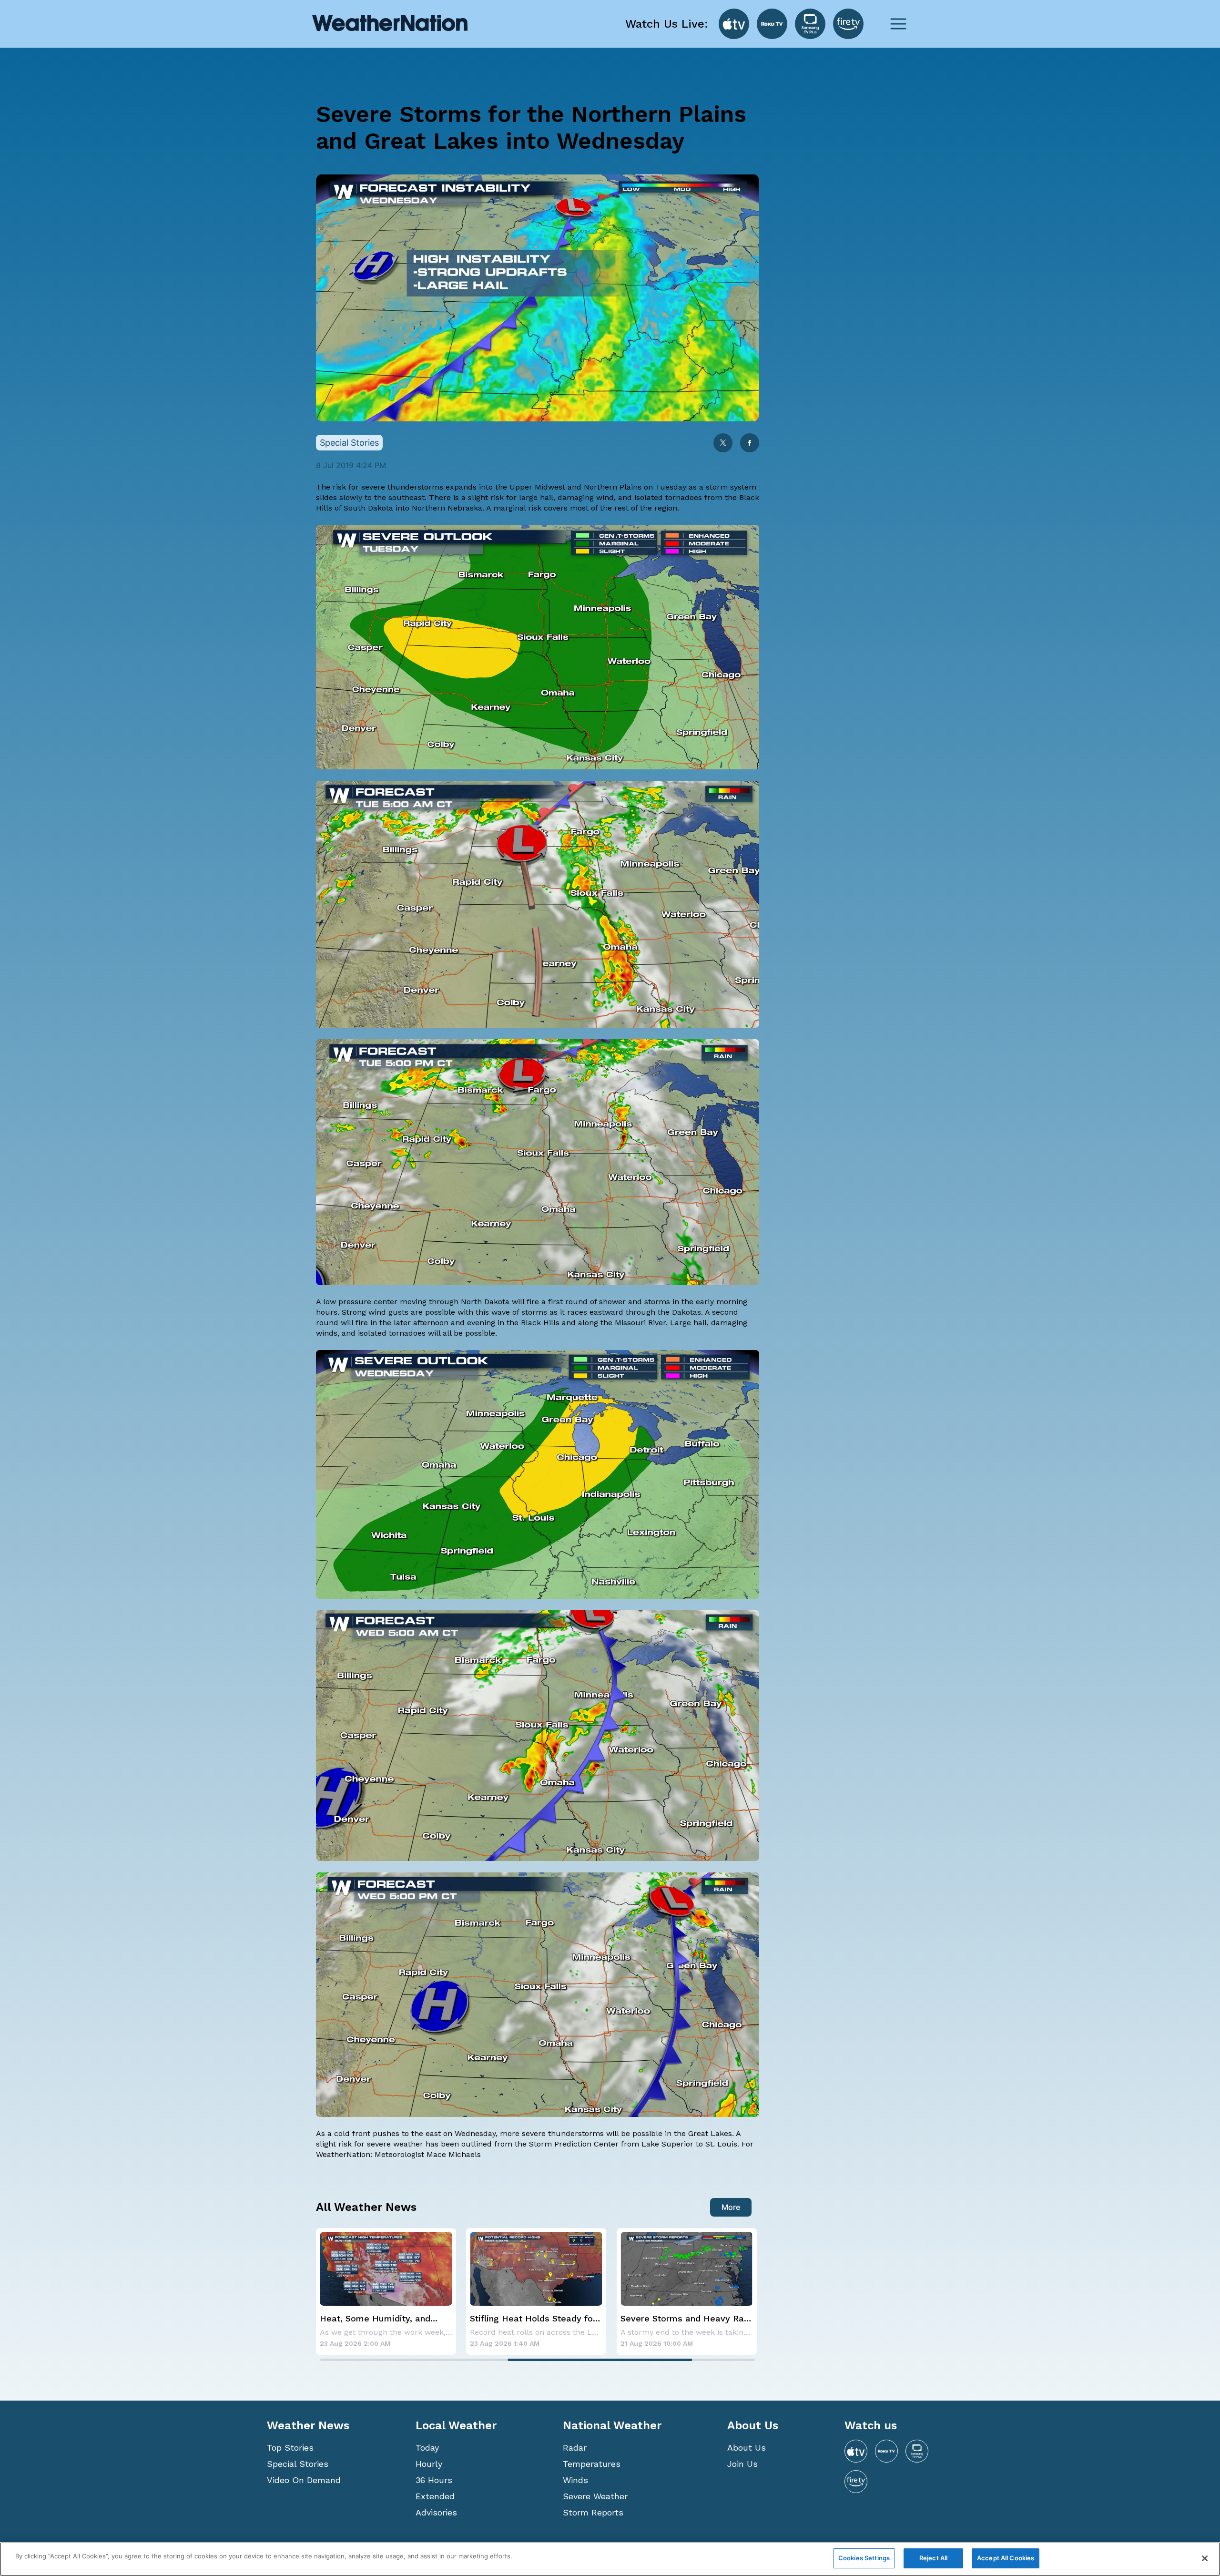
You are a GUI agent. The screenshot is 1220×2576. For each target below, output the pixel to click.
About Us (747, 2448)
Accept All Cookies (1006, 2558)
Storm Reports (593, 2512)
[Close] (1205, 2558)
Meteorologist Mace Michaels (428, 2154)
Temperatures (592, 2464)
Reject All (933, 2558)
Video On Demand (304, 2480)
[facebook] (750, 444)
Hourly (429, 2464)
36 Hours (434, 2480)
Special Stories (298, 2464)
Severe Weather (595, 2496)
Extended (435, 2496)
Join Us (742, 2464)
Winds (575, 2480)
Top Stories (290, 2448)
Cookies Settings (864, 2558)
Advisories (436, 2512)
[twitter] (723, 444)
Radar (575, 2448)
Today (427, 2448)
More (731, 2207)
